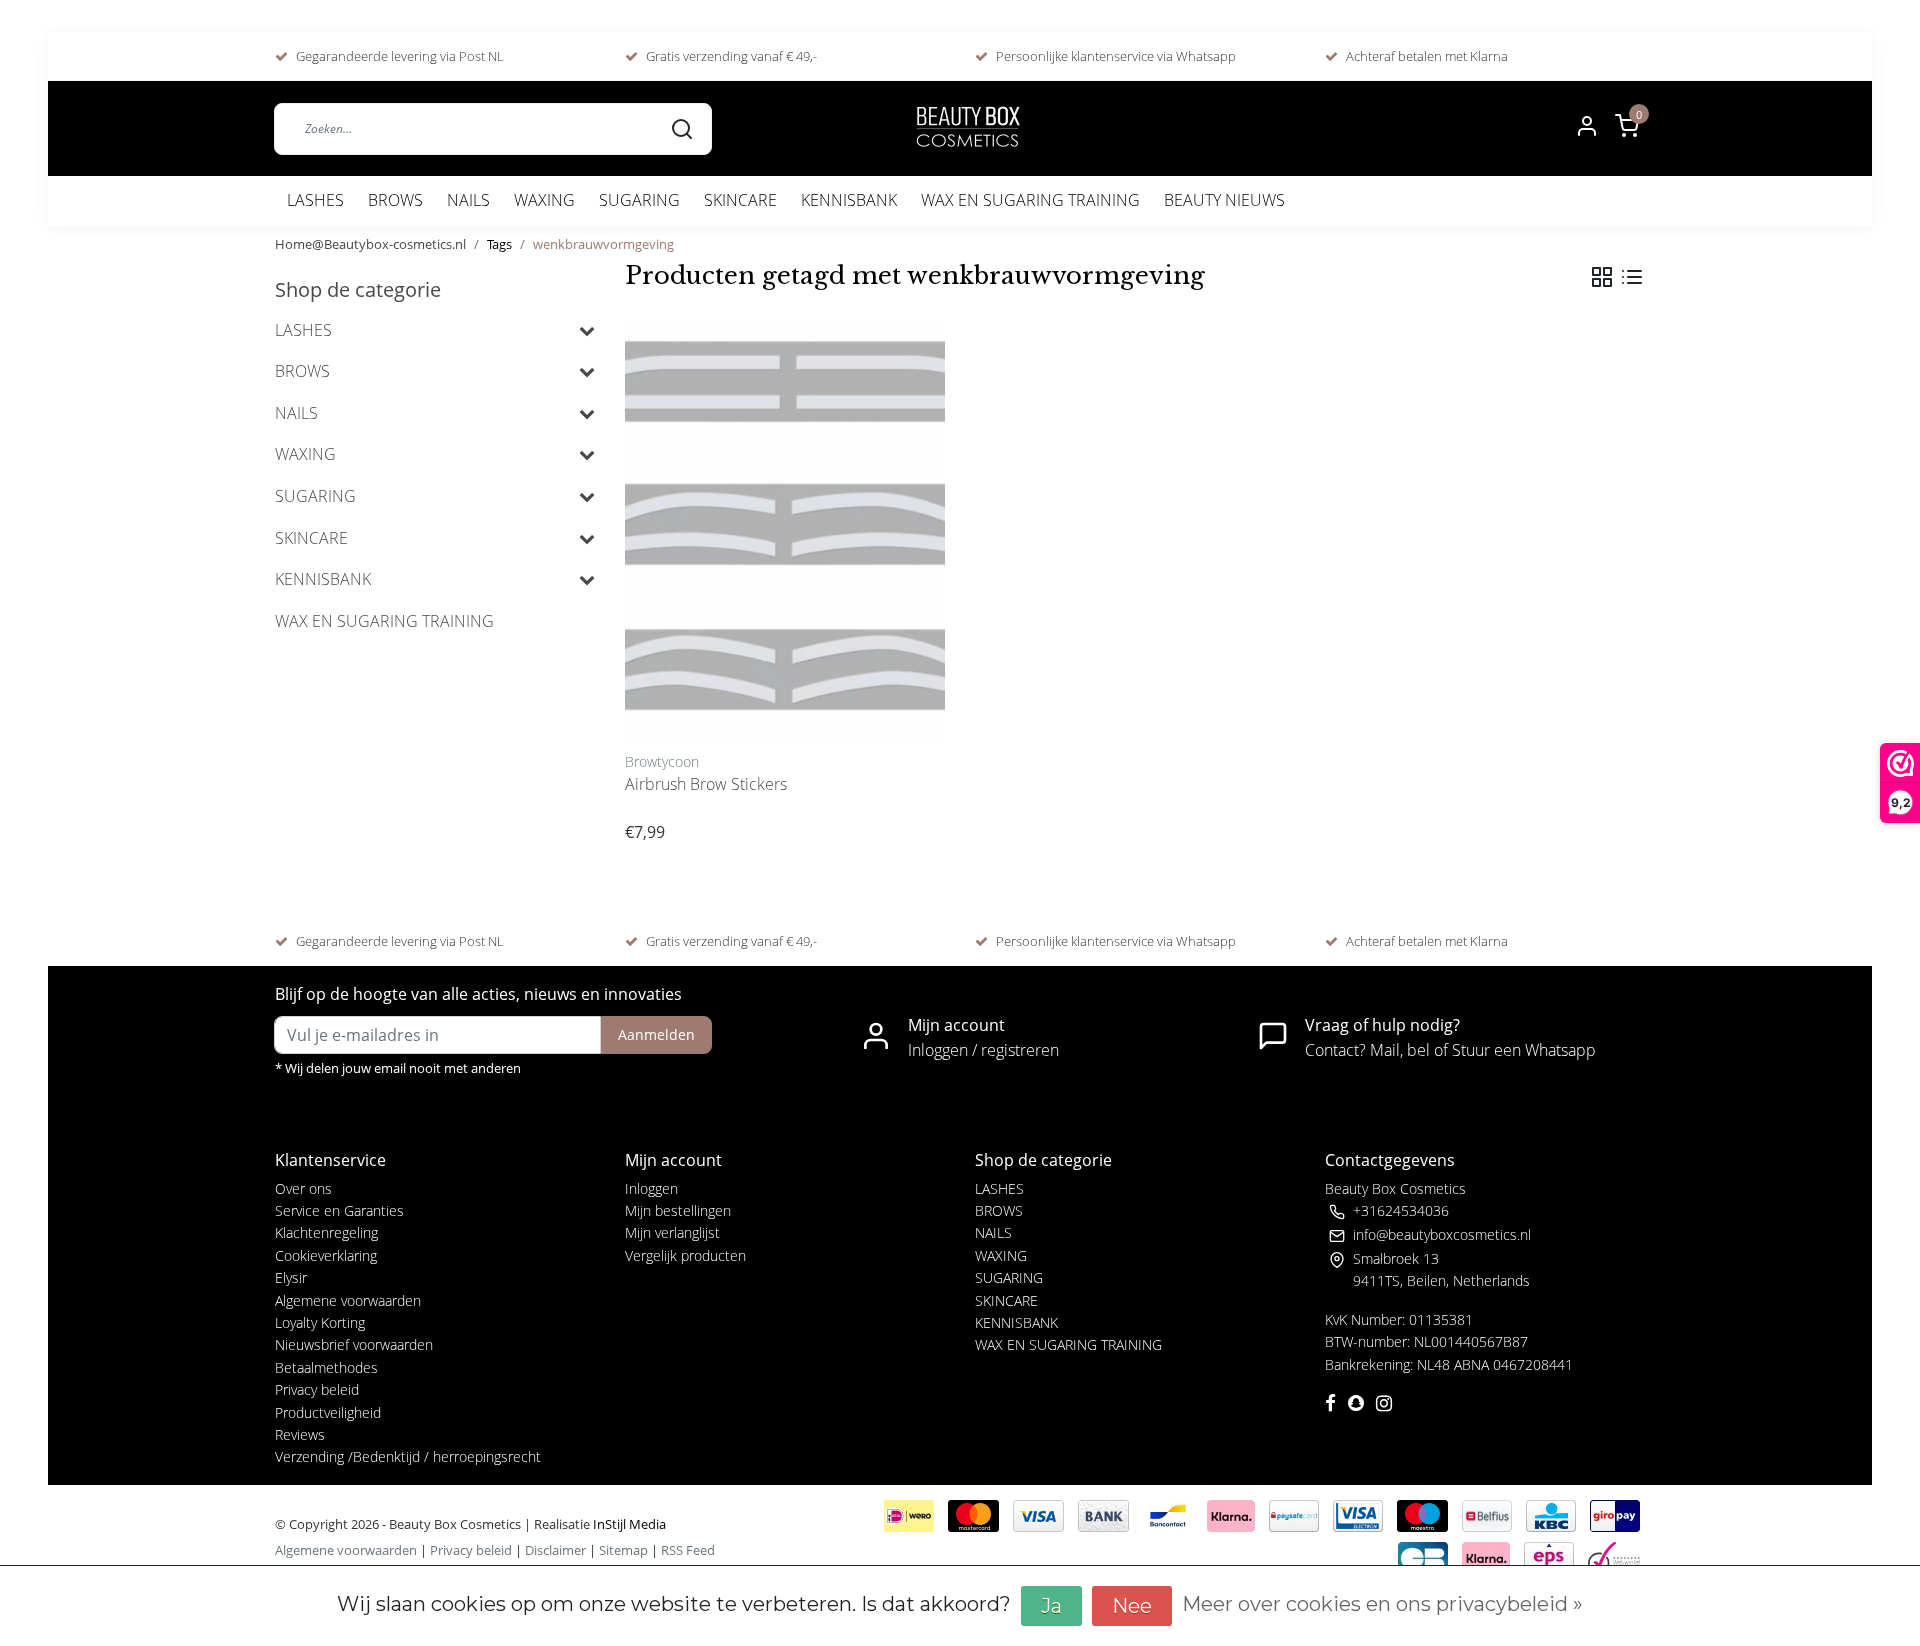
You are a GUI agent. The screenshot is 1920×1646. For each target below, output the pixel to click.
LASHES (315, 200)
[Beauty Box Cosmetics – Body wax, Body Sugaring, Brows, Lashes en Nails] (967, 128)
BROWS (395, 200)
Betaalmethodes (326, 1367)
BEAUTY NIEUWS (1224, 200)
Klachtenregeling (326, 1232)
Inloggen (651, 1188)
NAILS (468, 200)
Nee (1132, 1606)
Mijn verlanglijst (672, 1232)
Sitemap (623, 1550)
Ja (1051, 1606)
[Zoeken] (682, 128)
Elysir (291, 1277)
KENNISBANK (849, 200)
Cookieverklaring (326, 1255)
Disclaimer (555, 1550)
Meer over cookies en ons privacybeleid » (1382, 1604)
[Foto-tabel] (1602, 277)
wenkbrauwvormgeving (603, 244)
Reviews (300, 1434)
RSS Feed (688, 1550)
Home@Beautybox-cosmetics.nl (370, 244)
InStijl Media (628, 1524)
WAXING (544, 200)
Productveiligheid (328, 1412)
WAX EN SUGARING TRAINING (1030, 200)
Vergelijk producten (685, 1255)
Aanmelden (656, 1034)
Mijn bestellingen (678, 1210)
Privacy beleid (317, 1389)
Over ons (303, 1188)
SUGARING (639, 200)
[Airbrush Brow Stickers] (785, 533)
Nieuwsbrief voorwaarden (354, 1344)
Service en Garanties (339, 1210)
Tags (499, 244)
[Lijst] (1632, 277)
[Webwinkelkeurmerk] (1614, 1556)
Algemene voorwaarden (348, 1300)
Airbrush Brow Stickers (706, 784)
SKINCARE (740, 200)
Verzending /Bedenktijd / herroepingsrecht (408, 1456)
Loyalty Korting (320, 1322)
